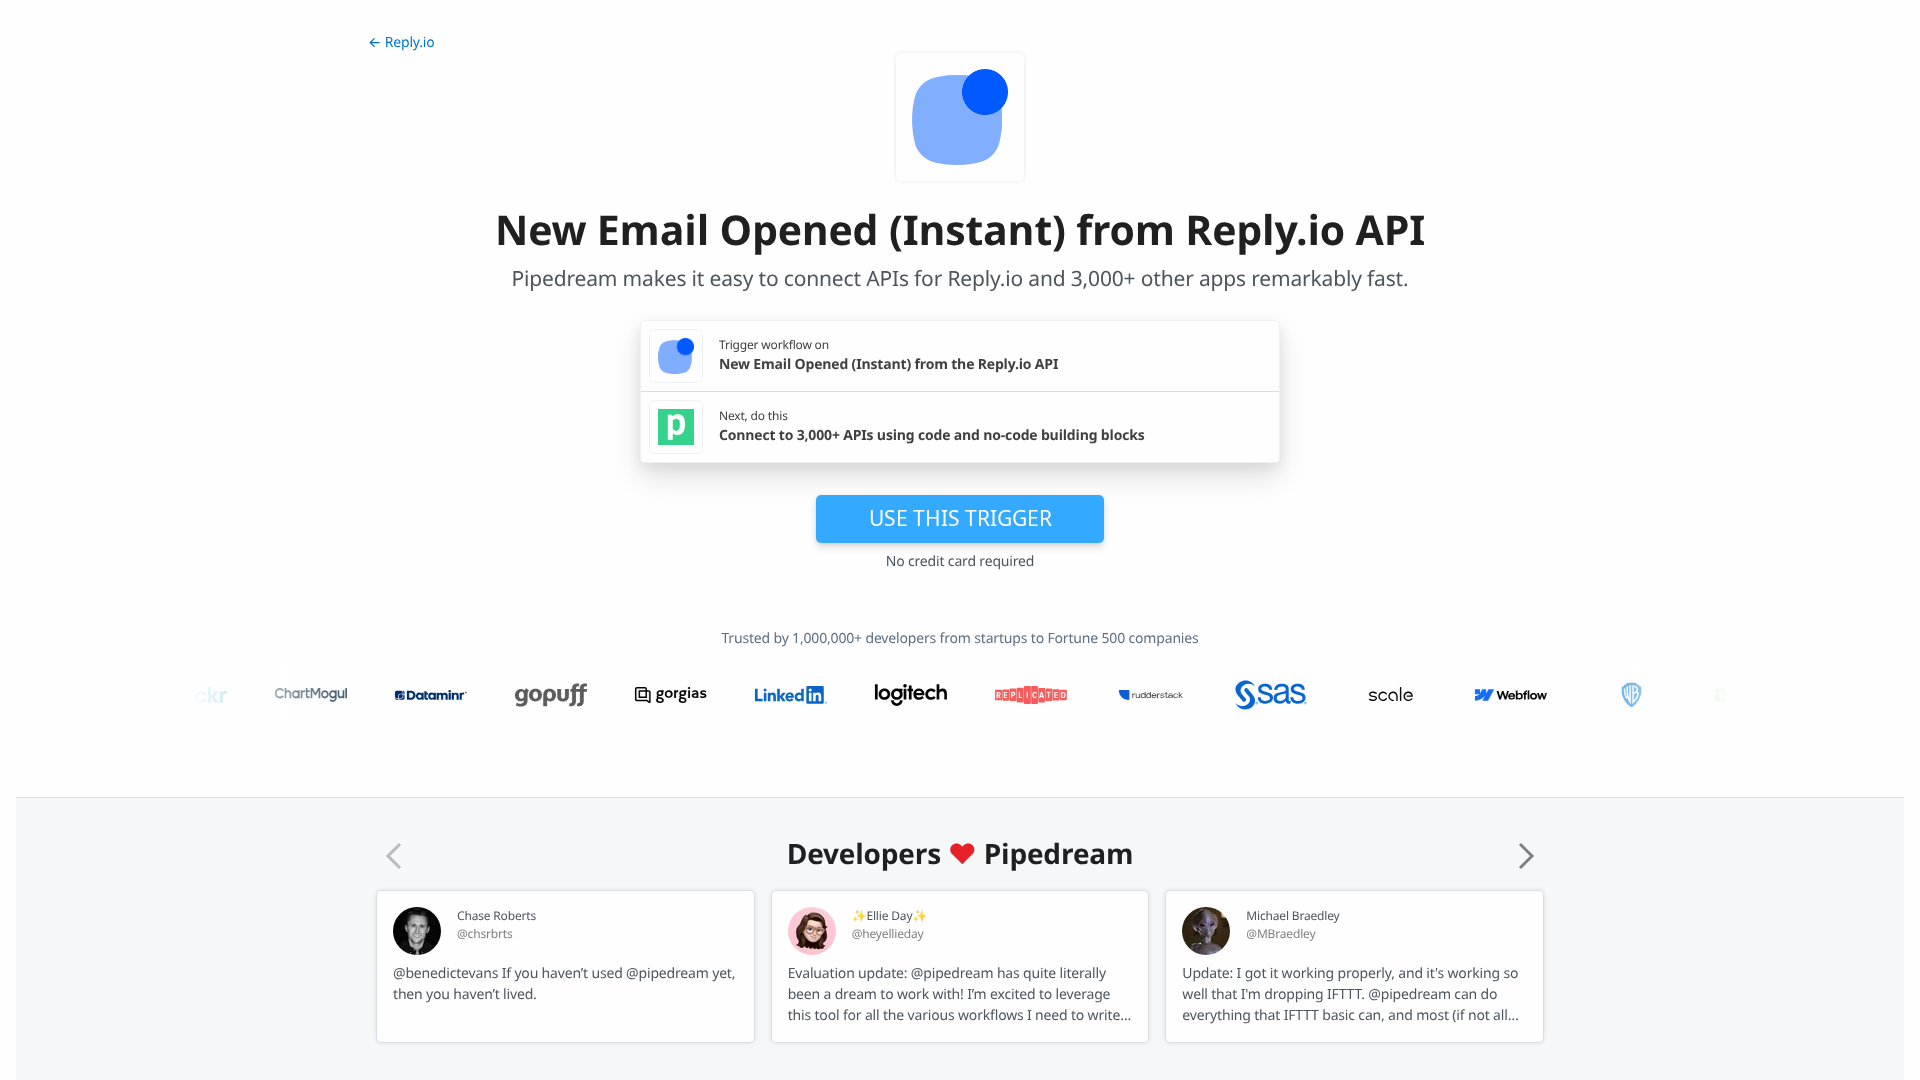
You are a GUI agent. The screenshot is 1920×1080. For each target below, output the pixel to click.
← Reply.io (401, 42)
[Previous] (394, 856)
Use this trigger (960, 518)
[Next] (1526, 856)
